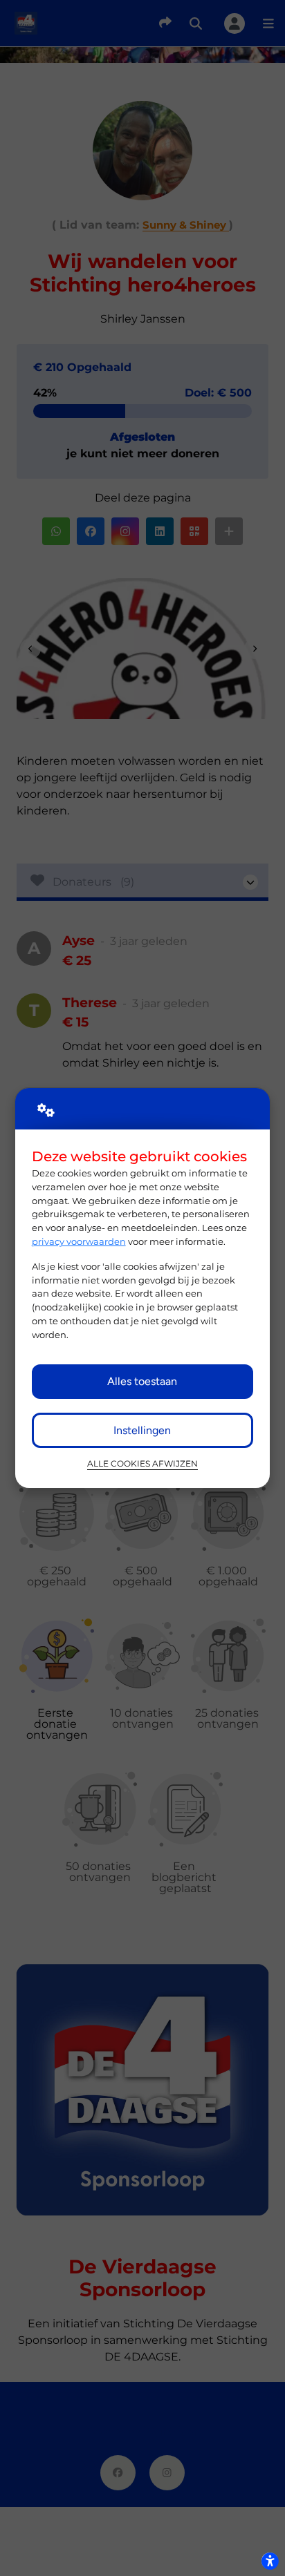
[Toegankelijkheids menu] (270, 2561)
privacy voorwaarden (79, 1241)
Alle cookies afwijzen (142, 1464)
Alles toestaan (142, 1381)
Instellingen (142, 1430)
